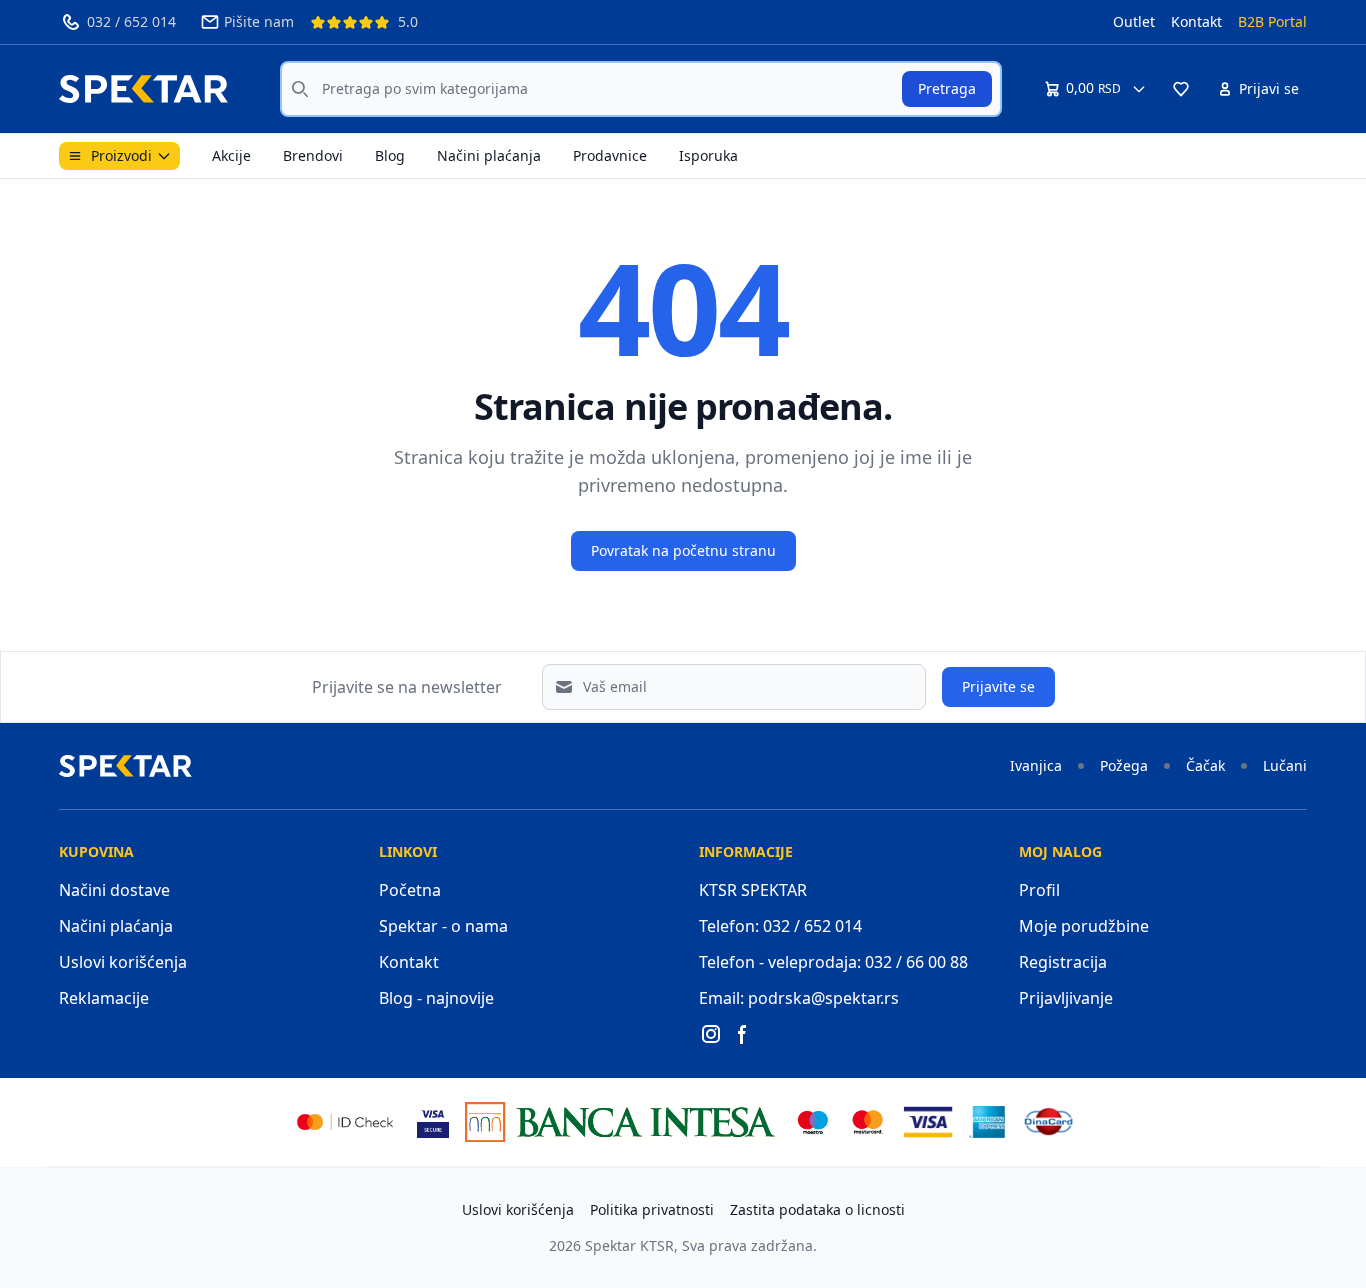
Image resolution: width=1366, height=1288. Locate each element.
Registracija (1063, 962)
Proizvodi (121, 155)
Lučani (1285, 765)
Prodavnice (610, 155)
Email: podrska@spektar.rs (799, 998)
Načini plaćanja (489, 155)
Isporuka (708, 155)
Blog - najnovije (436, 998)
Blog (390, 155)
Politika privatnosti (652, 1209)
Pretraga (947, 88)
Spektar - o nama (443, 926)
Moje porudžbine (1084, 926)
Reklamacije (104, 998)
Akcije (231, 155)
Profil (1039, 890)
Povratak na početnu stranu (683, 550)
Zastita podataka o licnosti (817, 1209)
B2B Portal (1272, 21)
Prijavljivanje (1066, 998)
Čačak (1205, 765)
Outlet (1134, 21)
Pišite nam (259, 21)
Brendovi (313, 155)
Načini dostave (114, 890)
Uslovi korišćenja (123, 962)
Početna (410, 890)
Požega (1124, 765)
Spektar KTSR (629, 1245)
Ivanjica (1036, 765)
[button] (1181, 89)
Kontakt (1196, 21)
